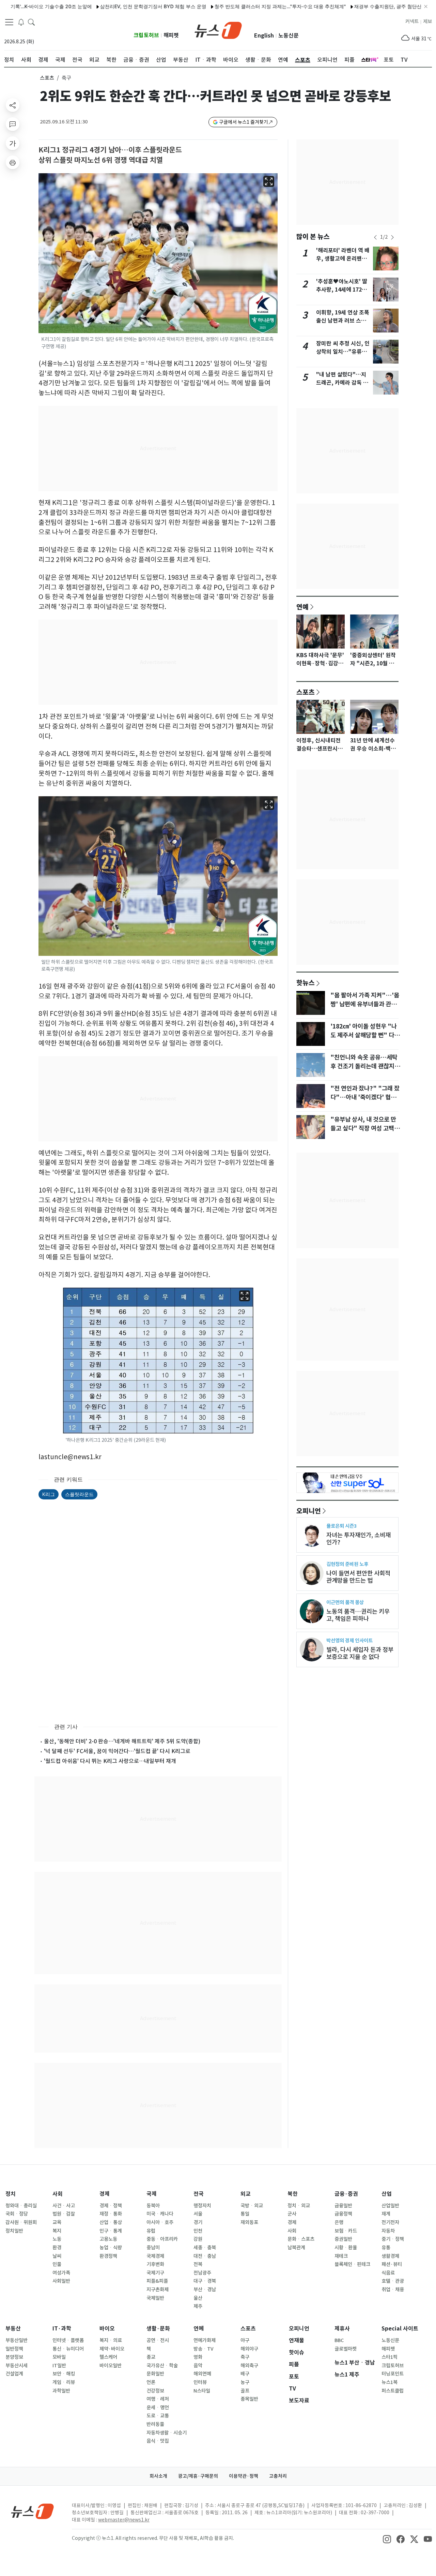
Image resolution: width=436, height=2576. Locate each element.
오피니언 (309, 1511)
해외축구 (249, 2366)
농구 (245, 2382)
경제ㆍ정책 (111, 2206)
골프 (245, 2391)
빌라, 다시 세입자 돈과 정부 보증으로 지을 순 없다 (360, 1653)
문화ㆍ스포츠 (301, 2239)
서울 (198, 2214)
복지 (57, 2231)
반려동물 (155, 2424)
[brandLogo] (218, 30)
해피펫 (171, 35)
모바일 (59, 2357)
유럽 (151, 2231)
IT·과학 (62, 2329)
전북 (198, 2264)
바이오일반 (111, 2366)
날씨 (57, 2256)
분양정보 (14, 2357)
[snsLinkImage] (387, 2539)
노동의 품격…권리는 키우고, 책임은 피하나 (358, 1615)
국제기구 (155, 2273)
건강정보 (155, 2391)
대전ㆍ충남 (205, 2256)
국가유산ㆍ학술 (162, 2366)
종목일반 (249, 2399)
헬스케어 (108, 2357)
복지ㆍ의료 (111, 2340)
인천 (198, 2231)
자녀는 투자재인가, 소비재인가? (359, 1539)
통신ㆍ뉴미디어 (68, 2349)
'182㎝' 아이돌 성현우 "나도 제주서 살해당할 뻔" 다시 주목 (365, 1035)
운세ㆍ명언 (158, 2408)
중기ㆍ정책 (393, 2239)
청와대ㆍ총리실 (21, 2206)
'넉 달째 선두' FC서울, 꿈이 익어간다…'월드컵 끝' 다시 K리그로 (117, 1751)
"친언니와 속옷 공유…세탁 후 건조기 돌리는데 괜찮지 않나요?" (366, 1066)
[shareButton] (13, 105)
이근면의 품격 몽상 (345, 1602)
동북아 (153, 2206)
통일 (245, 2214)
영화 (198, 2357)
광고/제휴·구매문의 (198, 2476)
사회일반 (61, 2281)
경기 (198, 2222)
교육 (57, 2222)
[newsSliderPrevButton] (375, 237)
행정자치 (202, 2206)
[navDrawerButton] (9, 22)
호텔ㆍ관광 (393, 2281)
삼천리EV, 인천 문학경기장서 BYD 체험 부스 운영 (108, 6)
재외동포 (249, 2222)
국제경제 (155, 2256)
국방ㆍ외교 (252, 2206)
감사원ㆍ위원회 (21, 2222)
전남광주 (202, 2273)
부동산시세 (17, 2366)
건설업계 (14, 2374)
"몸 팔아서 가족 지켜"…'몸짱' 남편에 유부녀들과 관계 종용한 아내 (365, 1004)
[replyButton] (13, 124)
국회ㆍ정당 (17, 2214)
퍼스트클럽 (393, 2391)
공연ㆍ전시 (158, 2340)
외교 (246, 2194)
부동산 (13, 2329)
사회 (58, 2194)
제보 (427, 21)
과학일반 (61, 2391)
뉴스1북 (390, 2382)
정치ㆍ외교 (299, 2206)
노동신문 (289, 36)
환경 (57, 2248)
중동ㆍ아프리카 (162, 2239)
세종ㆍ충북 (205, 2248)
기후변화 (155, 2264)
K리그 (49, 1494)
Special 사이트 (400, 2329)
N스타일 (202, 2391)
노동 (57, 2239)
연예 (302, 607)
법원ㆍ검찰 (64, 2214)
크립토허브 (146, 35)
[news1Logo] (33, 2511)
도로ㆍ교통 (158, 2416)
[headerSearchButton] (31, 22)
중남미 (153, 2248)
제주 (198, 2306)
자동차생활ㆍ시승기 (167, 2433)
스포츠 (47, 78)
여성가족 (61, 2273)
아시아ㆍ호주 (160, 2222)
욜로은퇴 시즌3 (341, 1526)
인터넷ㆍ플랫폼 (68, 2340)
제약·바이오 (112, 2349)
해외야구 (249, 2349)
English (264, 36)
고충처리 (278, 2476)
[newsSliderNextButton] (392, 237)
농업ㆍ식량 (111, 2248)
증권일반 (343, 2239)
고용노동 (108, 2239)
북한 (293, 2194)
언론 (151, 2382)
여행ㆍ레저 (158, 2399)
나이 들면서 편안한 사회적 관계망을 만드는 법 (358, 1577)
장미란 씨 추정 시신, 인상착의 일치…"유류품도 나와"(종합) (343, 352)
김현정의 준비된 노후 (347, 1564)
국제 (152, 2194)
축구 (245, 2357)
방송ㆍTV (204, 2349)
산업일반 (390, 2206)
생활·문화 (158, 2329)
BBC (339, 2340)
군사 (292, 2214)
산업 (387, 2194)
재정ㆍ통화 (111, 2214)
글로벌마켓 (346, 2349)
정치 (11, 2194)
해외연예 (202, 2374)
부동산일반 (17, 2340)
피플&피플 (157, 2281)
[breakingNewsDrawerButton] (21, 22)
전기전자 (390, 2222)
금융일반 (343, 2206)
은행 (339, 2222)
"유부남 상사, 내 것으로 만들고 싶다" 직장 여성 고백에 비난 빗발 (365, 1128)
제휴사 (342, 2329)
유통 (386, 2248)
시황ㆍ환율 (346, 2248)
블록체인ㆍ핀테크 (352, 2264)
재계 (386, 2214)
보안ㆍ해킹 (64, 2374)
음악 (198, 2366)
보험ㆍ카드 (346, 2231)
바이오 (107, 2329)
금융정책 (343, 2214)
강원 (198, 2239)
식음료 (388, 2273)
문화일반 (155, 2374)
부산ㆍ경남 (205, 2290)
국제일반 (155, 2298)
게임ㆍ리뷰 (64, 2382)
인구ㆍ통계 (111, 2231)
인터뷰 (200, 2382)
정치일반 (14, 2231)
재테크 (341, 2256)
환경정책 (108, 2256)
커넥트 (412, 21)
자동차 (388, 2231)
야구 (245, 2340)
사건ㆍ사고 (64, 2206)
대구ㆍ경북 (205, 2281)
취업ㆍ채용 (393, 2290)
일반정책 (14, 2349)
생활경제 (390, 2256)
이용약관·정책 (244, 2476)
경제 (105, 2194)
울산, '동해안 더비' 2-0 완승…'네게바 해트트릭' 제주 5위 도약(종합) (122, 1741)
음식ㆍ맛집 (158, 2441)
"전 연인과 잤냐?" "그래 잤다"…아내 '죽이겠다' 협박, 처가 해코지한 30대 (365, 1097)
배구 (245, 2374)
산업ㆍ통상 (111, 2222)
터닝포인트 (393, 2374)
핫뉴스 (306, 982)
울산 (198, 2298)
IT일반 (59, 2366)
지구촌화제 (158, 2290)
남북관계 (296, 2248)
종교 (151, 2357)
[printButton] (13, 162)
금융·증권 (346, 2194)
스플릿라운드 (79, 1494)
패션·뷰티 (392, 2264)
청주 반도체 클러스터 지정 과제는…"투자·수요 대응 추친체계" (235, 6)
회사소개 (158, 2476)
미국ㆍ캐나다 (160, 2214)
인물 (57, 2264)
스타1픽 (390, 2357)
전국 (199, 2194)
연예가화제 (205, 2340)
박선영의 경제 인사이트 (349, 1640)
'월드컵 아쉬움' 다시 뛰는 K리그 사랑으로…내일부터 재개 (110, 1761)
